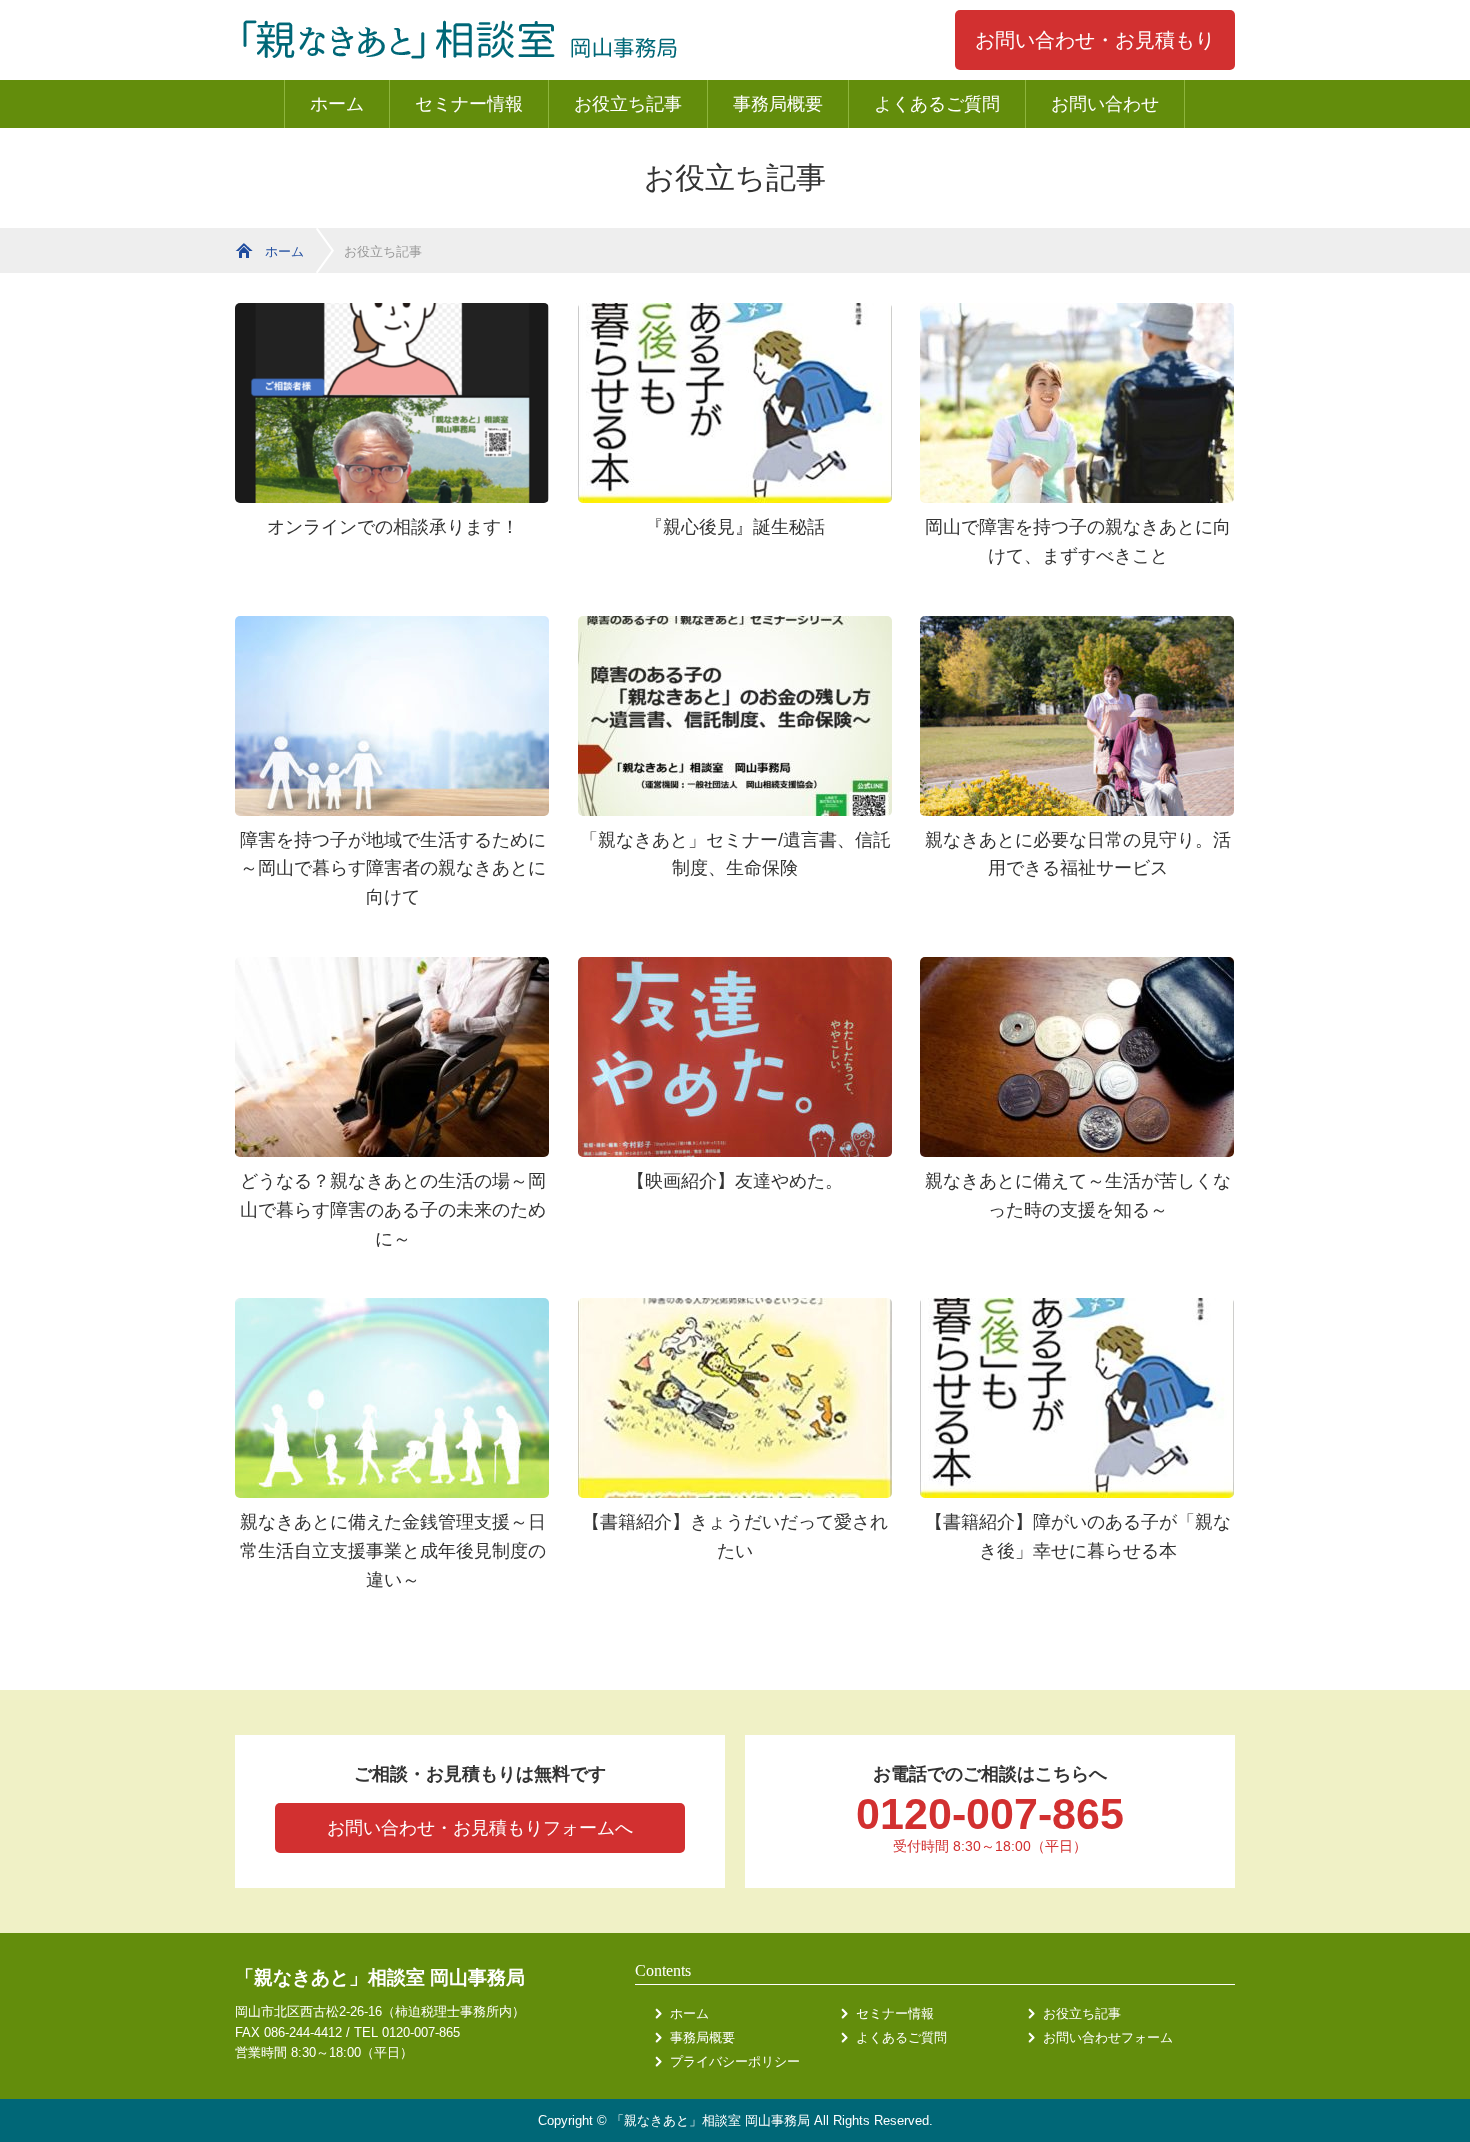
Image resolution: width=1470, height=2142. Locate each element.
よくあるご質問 (937, 104)
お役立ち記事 (628, 104)
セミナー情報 (469, 104)
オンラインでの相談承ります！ (393, 527)
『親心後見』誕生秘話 (735, 527)
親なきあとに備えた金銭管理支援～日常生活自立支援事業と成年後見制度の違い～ (393, 1551)
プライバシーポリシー (735, 2061)
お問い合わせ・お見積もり (1095, 40)
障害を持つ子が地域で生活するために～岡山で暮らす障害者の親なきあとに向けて (393, 869)
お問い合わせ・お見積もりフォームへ (480, 1828)
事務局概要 (778, 104)
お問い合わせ (1105, 104)
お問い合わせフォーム (1108, 2037)
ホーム (337, 104)
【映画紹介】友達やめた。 (735, 1181)
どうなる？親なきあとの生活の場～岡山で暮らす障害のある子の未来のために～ (393, 1210)
